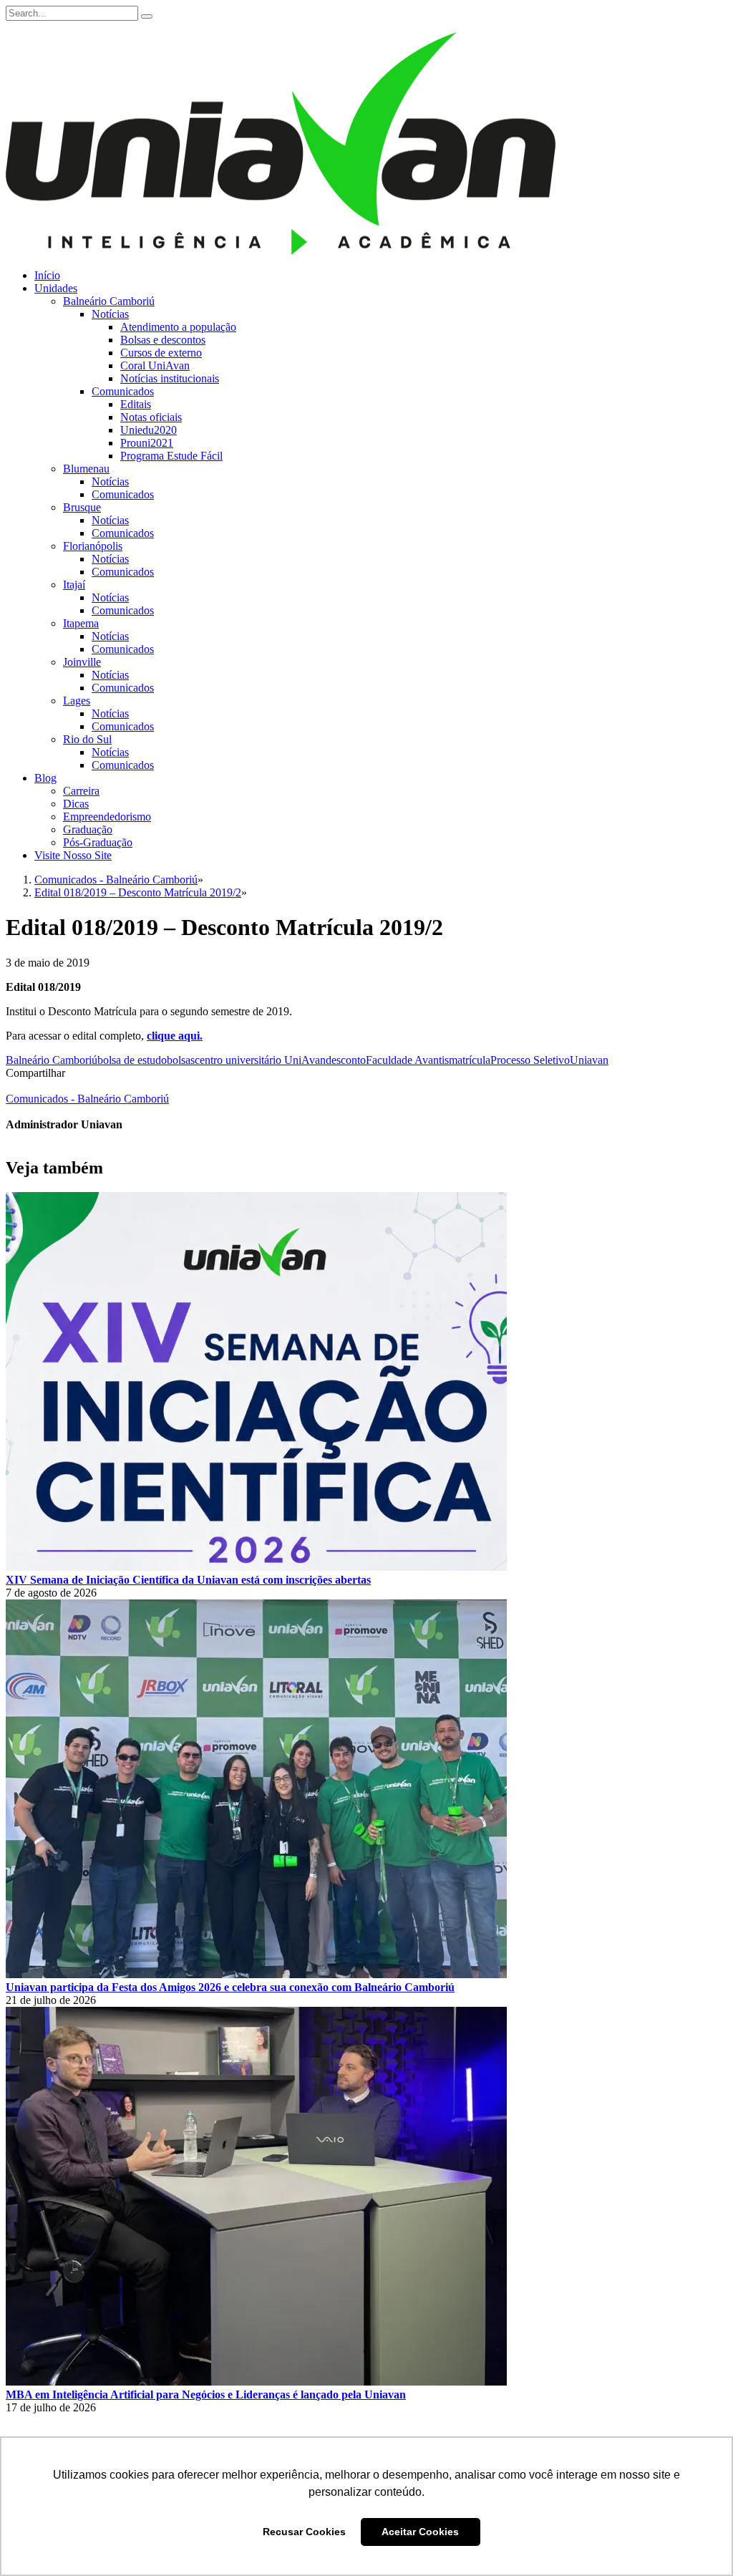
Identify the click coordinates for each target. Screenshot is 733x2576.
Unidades (56, 288)
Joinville (82, 662)
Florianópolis (93, 546)
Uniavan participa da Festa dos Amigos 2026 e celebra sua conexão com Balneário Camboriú (230, 1987)
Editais (136, 404)
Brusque (82, 507)
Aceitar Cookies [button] (420, 2532)
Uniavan (589, 1060)
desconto (346, 1060)
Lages (77, 701)
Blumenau (86, 469)
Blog (45, 778)
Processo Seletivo (530, 1060)
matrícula (470, 1060)
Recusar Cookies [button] (304, 2532)
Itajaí (74, 585)
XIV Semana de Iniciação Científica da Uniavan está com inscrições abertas (188, 1580)
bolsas (181, 1060)
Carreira (81, 791)
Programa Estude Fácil (171, 456)
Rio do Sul (87, 739)
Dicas (76, 804)
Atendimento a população (178, 327)
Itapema (81, 623)
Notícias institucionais (170, 378)
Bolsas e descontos (163, 340)
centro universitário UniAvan (260, 1060)
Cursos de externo (161, 353)
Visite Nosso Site (73, 855)
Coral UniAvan (155, 365)
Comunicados (123, 391)
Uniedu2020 (149, 430)
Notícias (110, 314)
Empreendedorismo (107, 817)
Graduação (88, 829)
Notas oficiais (151, 417)
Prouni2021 (147, 443)
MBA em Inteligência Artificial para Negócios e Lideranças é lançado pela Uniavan (206, 2395)
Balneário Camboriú (109, 301)
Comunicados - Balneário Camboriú (87, 1099)
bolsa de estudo (132, 1060)
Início (47, 275)
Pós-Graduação (98, 842)
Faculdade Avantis (407, 1060)
